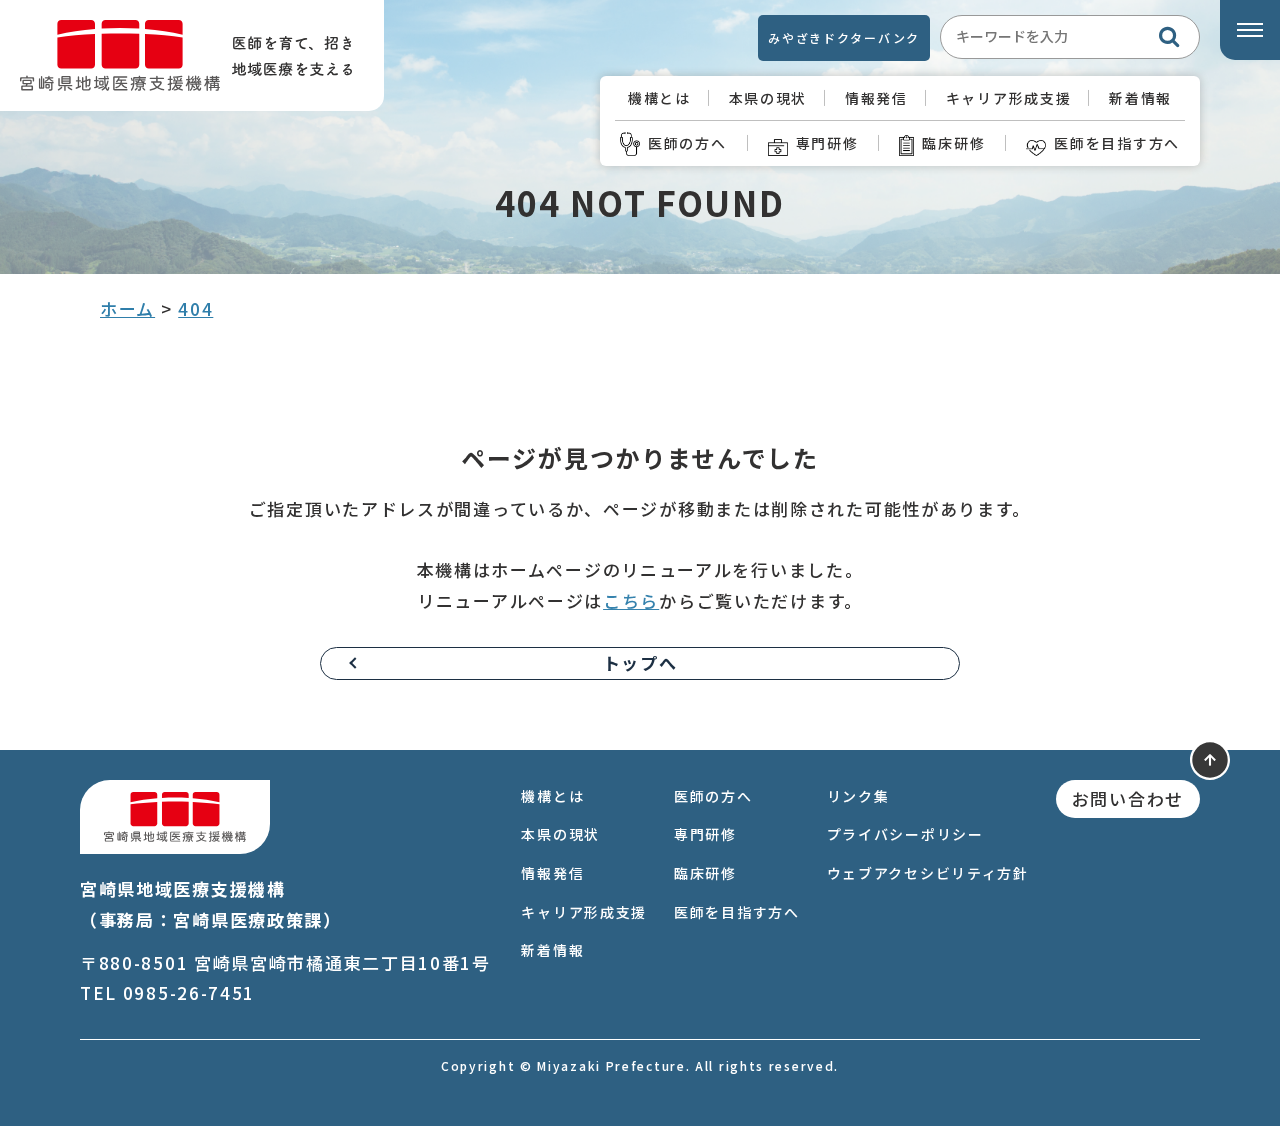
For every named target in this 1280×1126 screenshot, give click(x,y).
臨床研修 (953, 143)
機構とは (659, 98)
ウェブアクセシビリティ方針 (928, 873)
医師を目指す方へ (1117, 143)
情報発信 (876, 98)
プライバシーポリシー (905, 834)
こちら (631, 600)
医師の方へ (687, 143)
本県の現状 (768, 98)
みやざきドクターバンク (844, 37)
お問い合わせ (1128, 798)
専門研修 (827, 143)
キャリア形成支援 (1009, 98)
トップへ (640, 662)
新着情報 (1140, 98)
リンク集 (858, 796)
